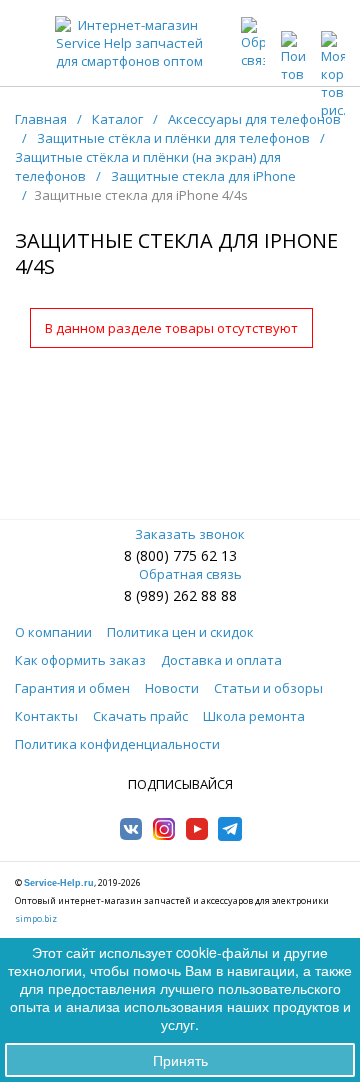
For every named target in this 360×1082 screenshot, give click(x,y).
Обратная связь (190, 574)
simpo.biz (36, 918)
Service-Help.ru (59, 883)
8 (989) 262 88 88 (180, 595)
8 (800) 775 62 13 (180, 555)
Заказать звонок (190, 534)
